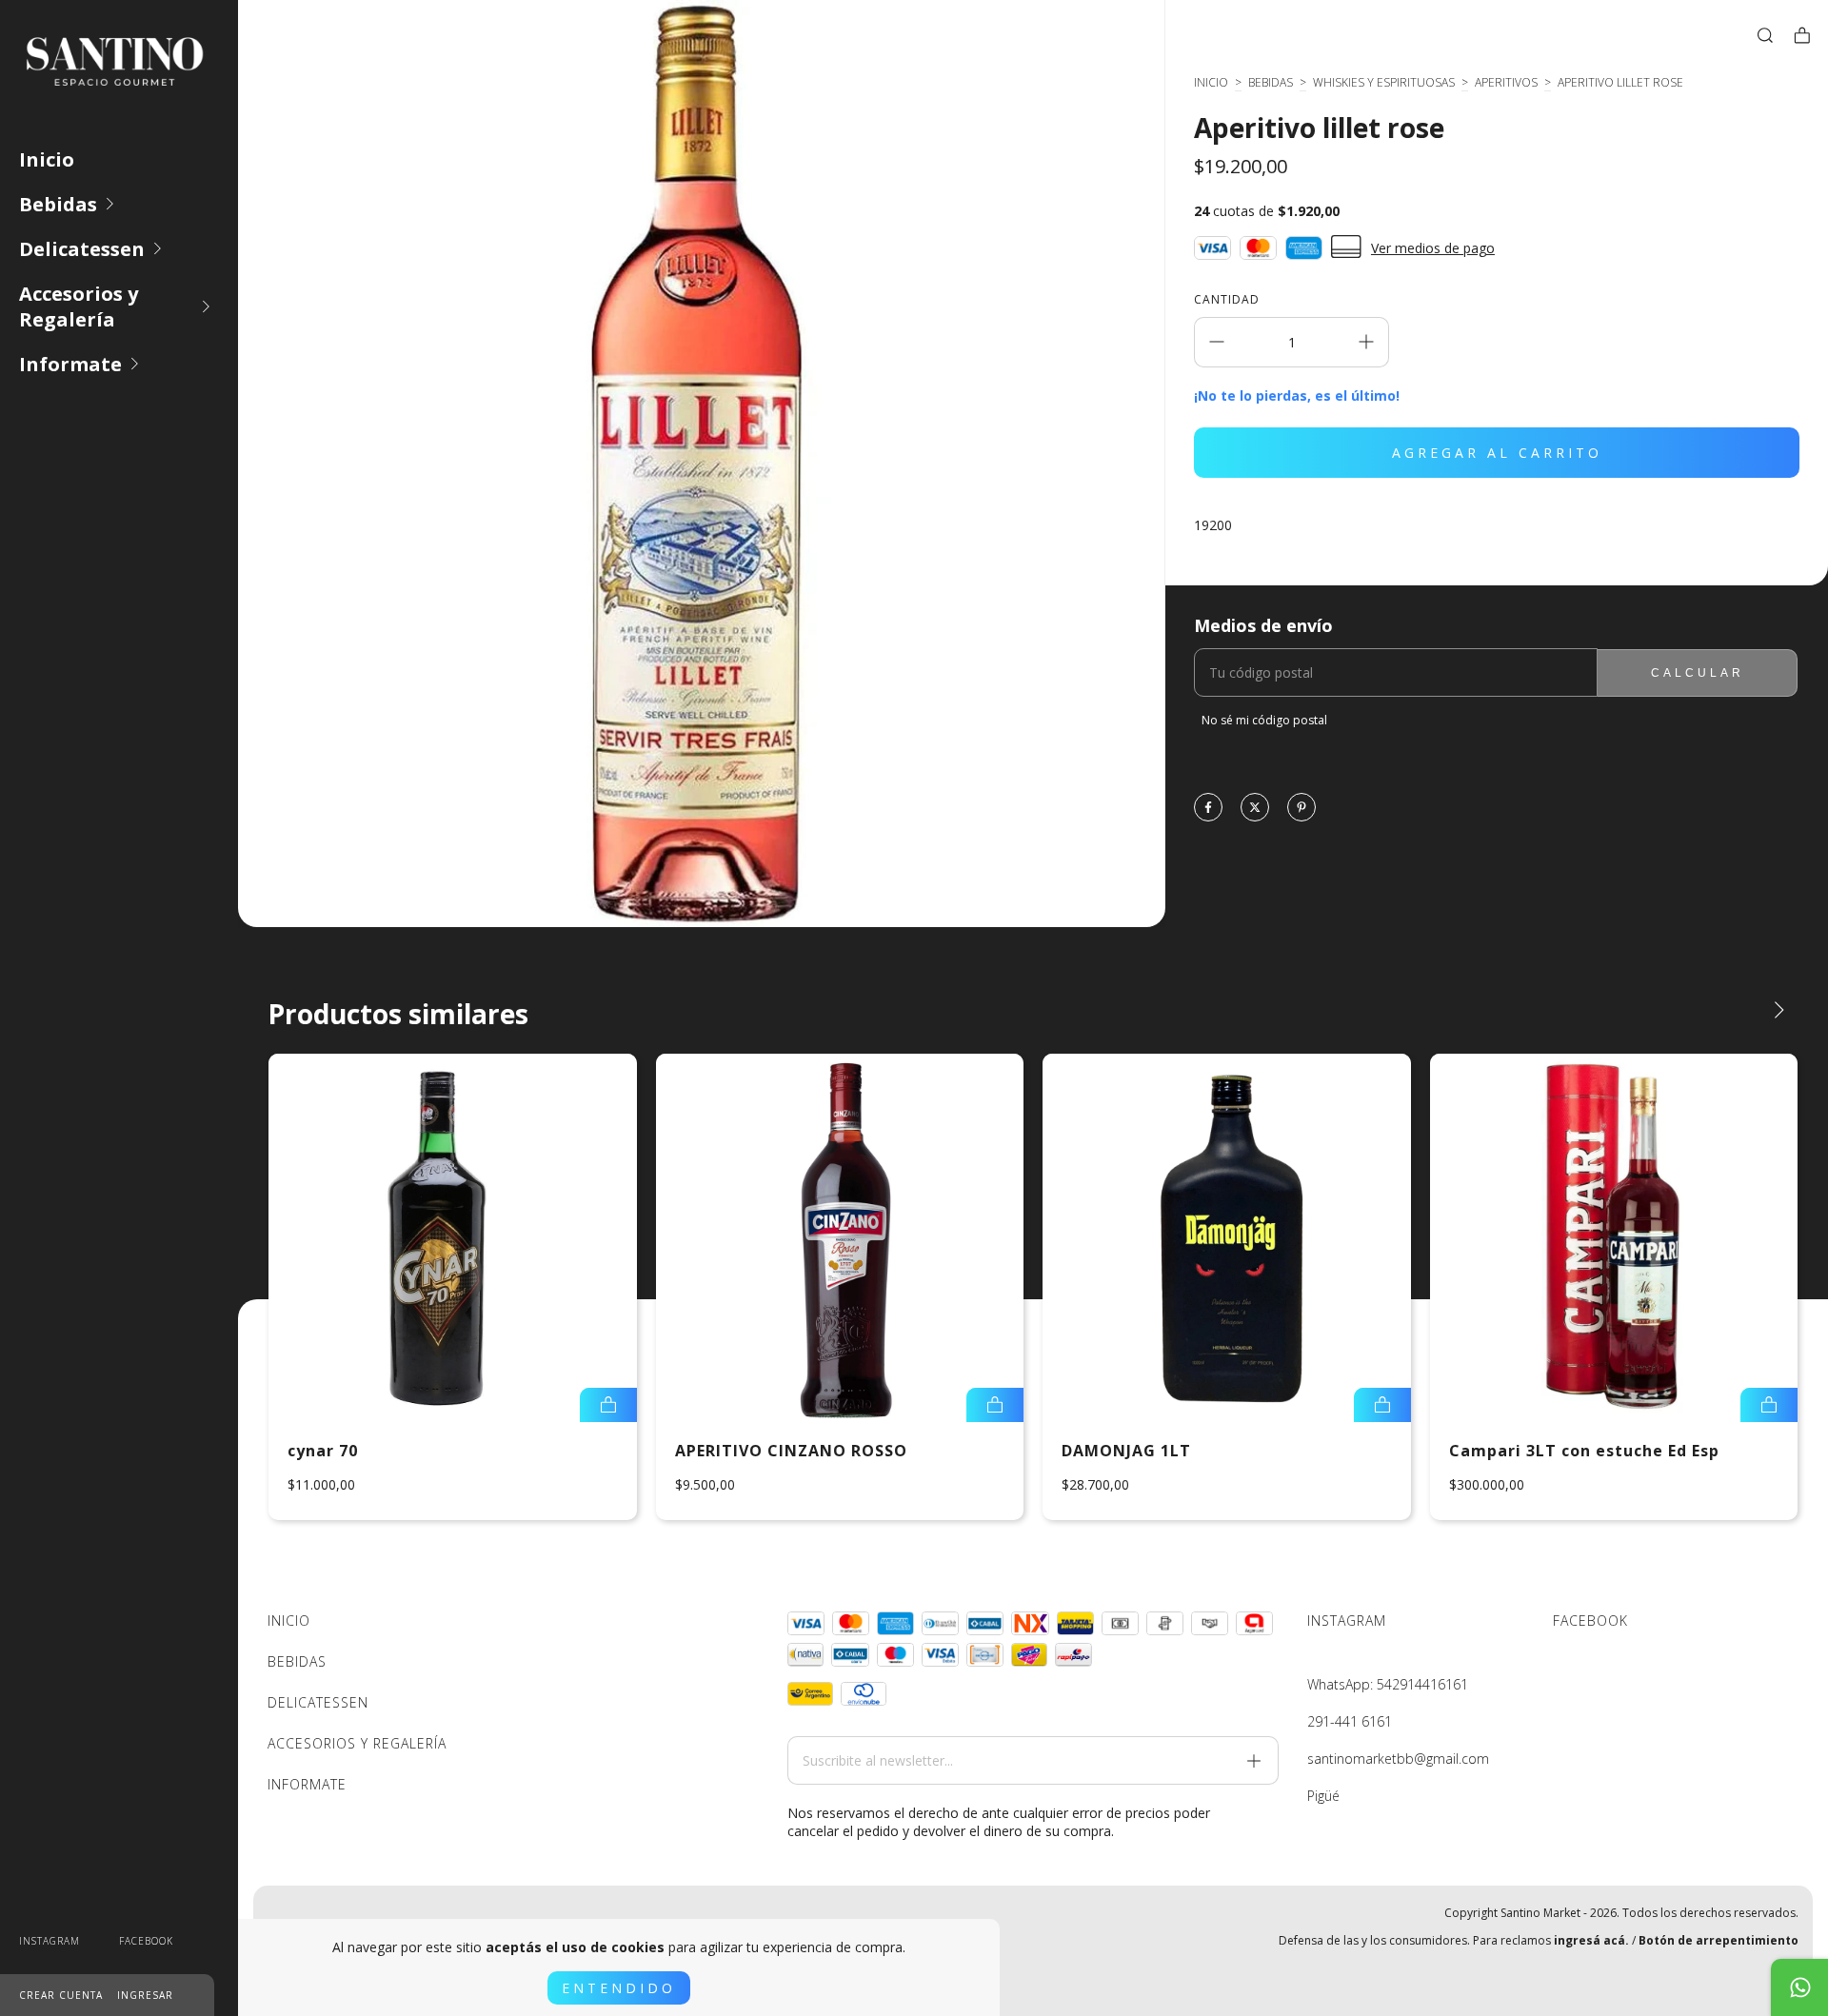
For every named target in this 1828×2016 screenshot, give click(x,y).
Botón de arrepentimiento (1719, 1940)
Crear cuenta (61, 1995)
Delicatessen (82, 249)
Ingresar (145, 1995)
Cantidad (1227, 299)
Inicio (47, 159)
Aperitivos (1506, 82)
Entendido (619, 1988)
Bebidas (58, 204)
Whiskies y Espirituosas (1384, 82)
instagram (50, 1941)
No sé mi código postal (1264, 720)
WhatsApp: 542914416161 (1388, 1684)
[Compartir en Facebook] (1208, 809)
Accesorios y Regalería (79, 306)
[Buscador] (1765, 35)
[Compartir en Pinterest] (1301, 809)
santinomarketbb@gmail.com (1398, 1759)
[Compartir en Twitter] (1255, 809)
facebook (146, 1941)
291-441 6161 (1350, 1721)
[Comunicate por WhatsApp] (1799, 1987)
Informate (70, 364)
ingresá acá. (1591, 1940)
